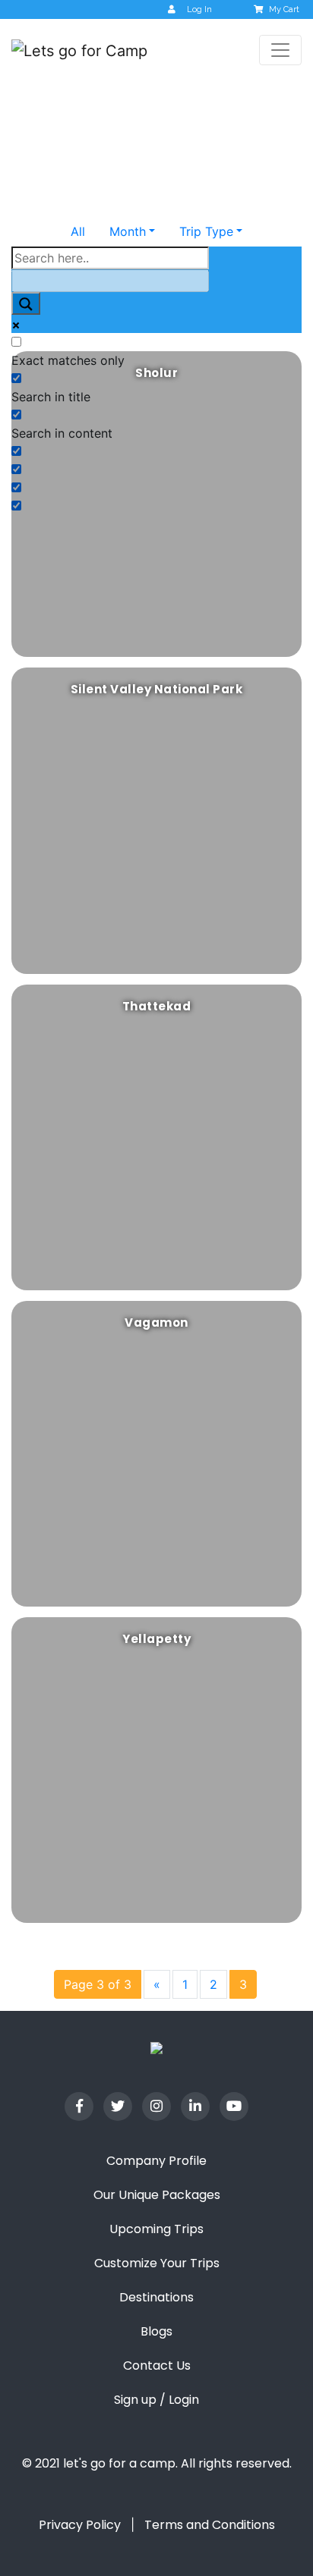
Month (128, 231)
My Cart (284, 9)
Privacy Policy (80, 2525)
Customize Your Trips (157, 2263)
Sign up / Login (156, 2400)
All (78, 231)
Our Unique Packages (157, 2195)
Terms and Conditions (210, 2525)
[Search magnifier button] (26, 304)
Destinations (156, 2297)
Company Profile (156, 2161)
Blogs (156, 2331)
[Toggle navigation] (280, 50)
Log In (199, 9)
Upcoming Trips (156, 2229)
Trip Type (206, 231)
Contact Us (157, 2366)
